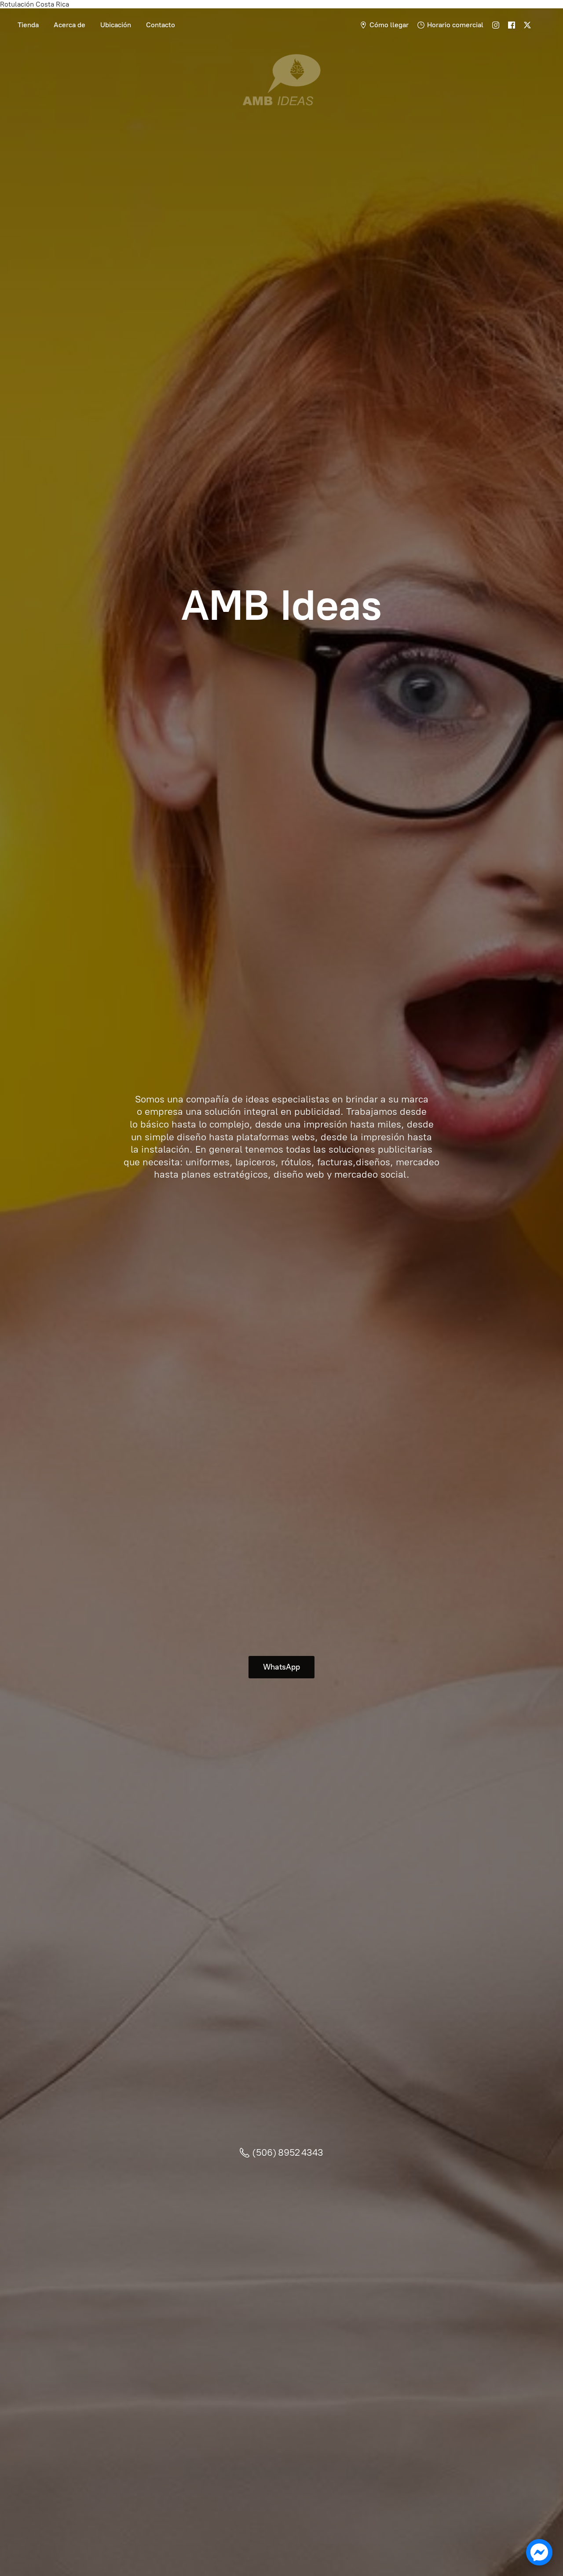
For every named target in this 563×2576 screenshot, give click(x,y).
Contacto (161, 25)
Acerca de (69, 25)
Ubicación (116, 25)
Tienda (28, 25)
